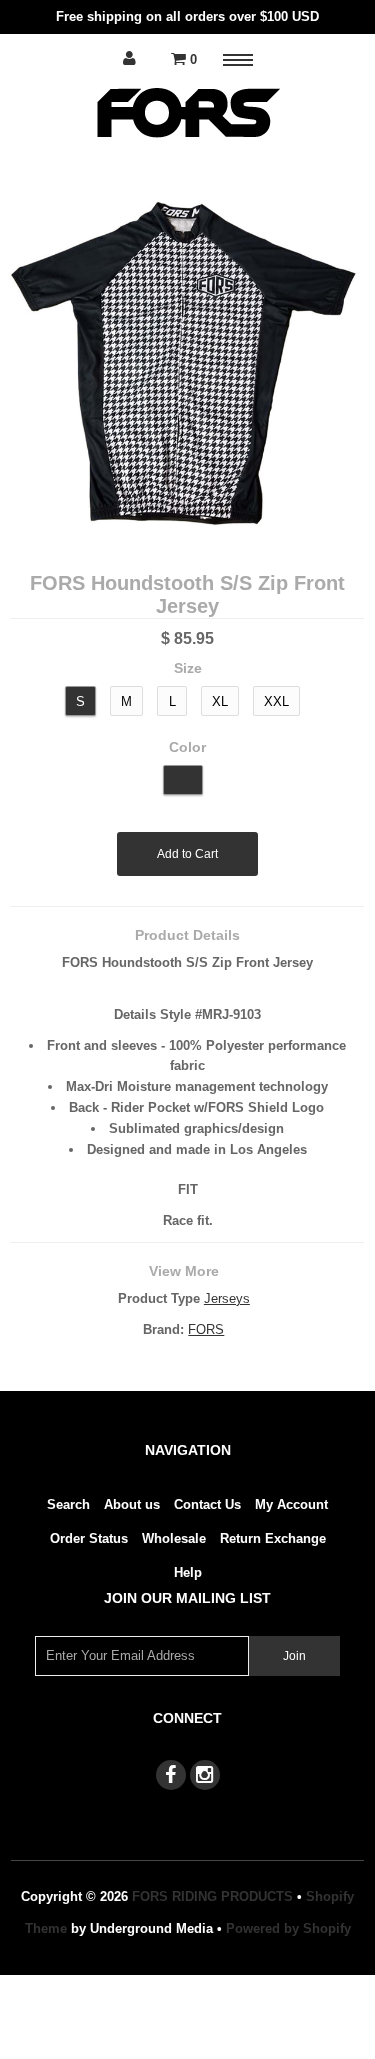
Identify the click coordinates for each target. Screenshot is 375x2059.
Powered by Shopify (288, 1928)
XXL (276, 701)
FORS (206, 1329)
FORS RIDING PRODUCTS (212, 1896)
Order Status (89, 1538)
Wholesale (174, 1538)
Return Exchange (273, 1538)
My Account (291, 1504)
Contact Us (207, 1504)
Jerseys (227, 1298)
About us (132, 1504)
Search (68, 1504)
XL (220, 701)
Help (188, 1572)
